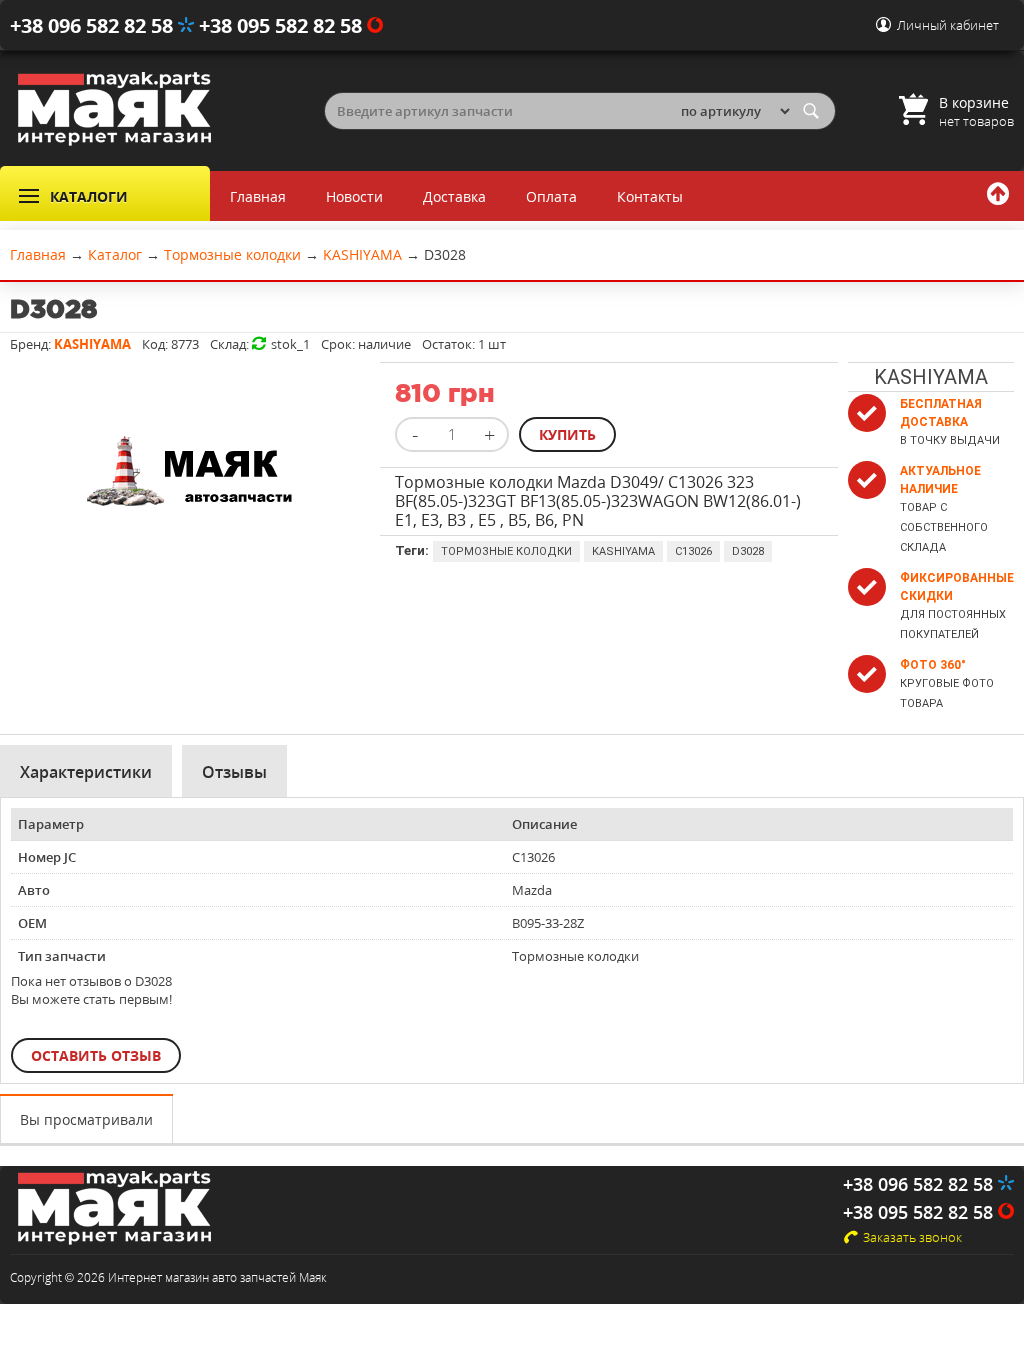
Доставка (454, 196)
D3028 (748, 551)
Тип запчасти (62, 956)
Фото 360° (933, 665)
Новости (354, 196)
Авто (34, 890)
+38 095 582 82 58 (283, 25)
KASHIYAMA (623, 551)
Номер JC (47, 857)
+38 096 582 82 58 (94, 25)
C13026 (693, 551)
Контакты (650, 196)
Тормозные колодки (506, 551)
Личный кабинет (948, 25)
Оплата (551, 196)
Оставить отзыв (96, 1055)
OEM (32, 923)
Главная (258, 196)
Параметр (51, 824)
